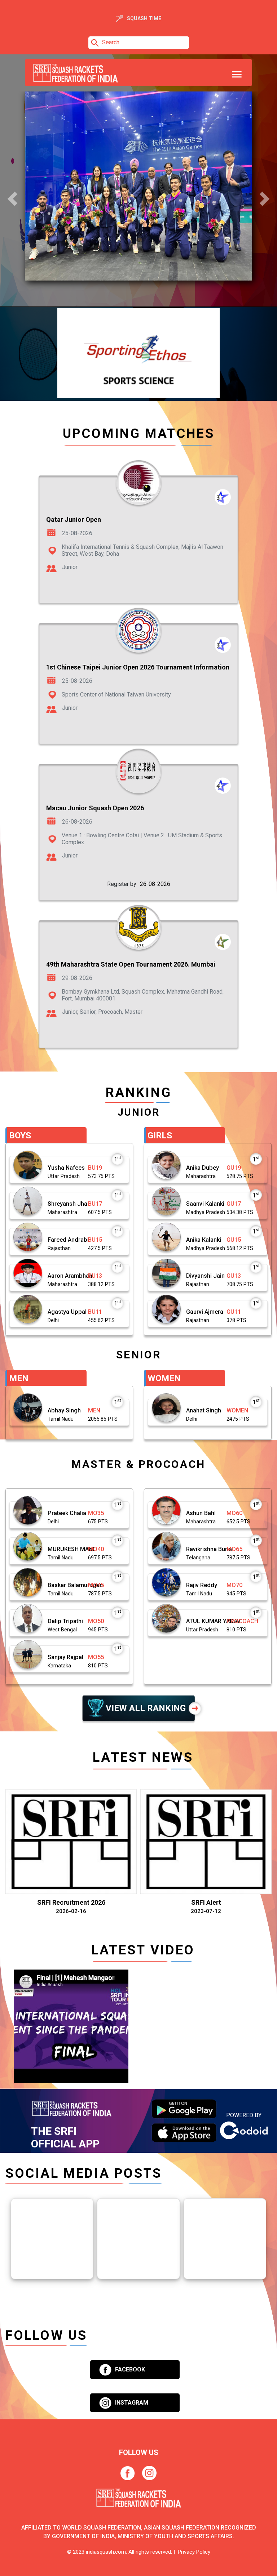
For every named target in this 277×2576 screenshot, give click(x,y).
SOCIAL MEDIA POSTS (84, 2173)
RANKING (139, 1092)
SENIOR (139, 1355)
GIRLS (160, 1135)
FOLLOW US (46, 2335)
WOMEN (164, 1378)
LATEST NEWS (143, 1757)
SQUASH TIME (144, 18)
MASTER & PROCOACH (138, 1464)
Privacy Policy (193, 2552)
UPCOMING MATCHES (139, 434)
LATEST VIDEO (143, 1950)
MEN (19, 1378)
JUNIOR (139, 1112)
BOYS (20, 1135)
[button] (12, 199)
